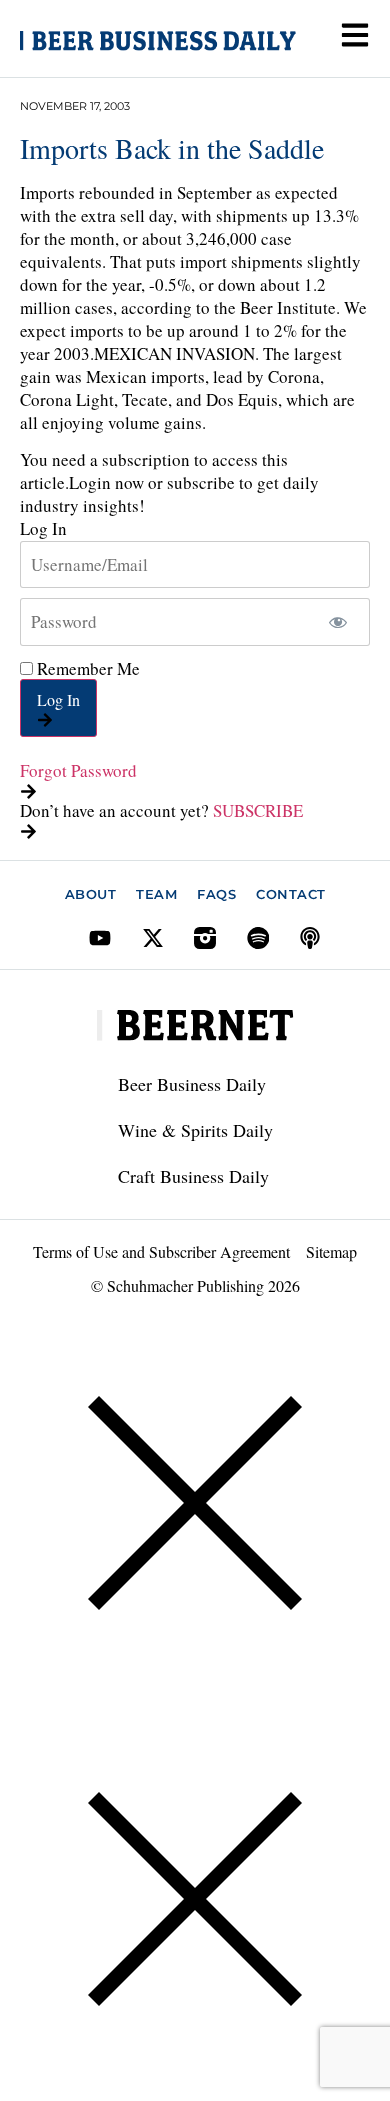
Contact (291, 894)
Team (156, 894)
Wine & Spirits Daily (195, 1130)
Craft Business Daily (193, 1176)
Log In (58, 699)
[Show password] (337, 622)
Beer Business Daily (192, 1084)
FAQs (216, 894)
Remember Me (86, 668)
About (91, 894)
